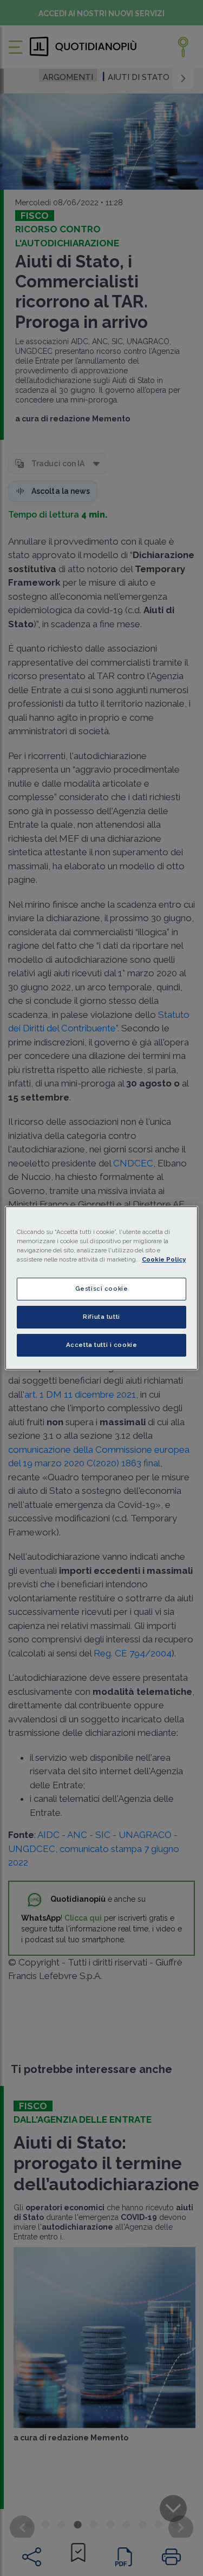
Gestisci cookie (102, 1289)
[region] (101, 1288)
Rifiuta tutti (101, 1317)
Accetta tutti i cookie (102, 1345)
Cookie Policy (164, 1259)
